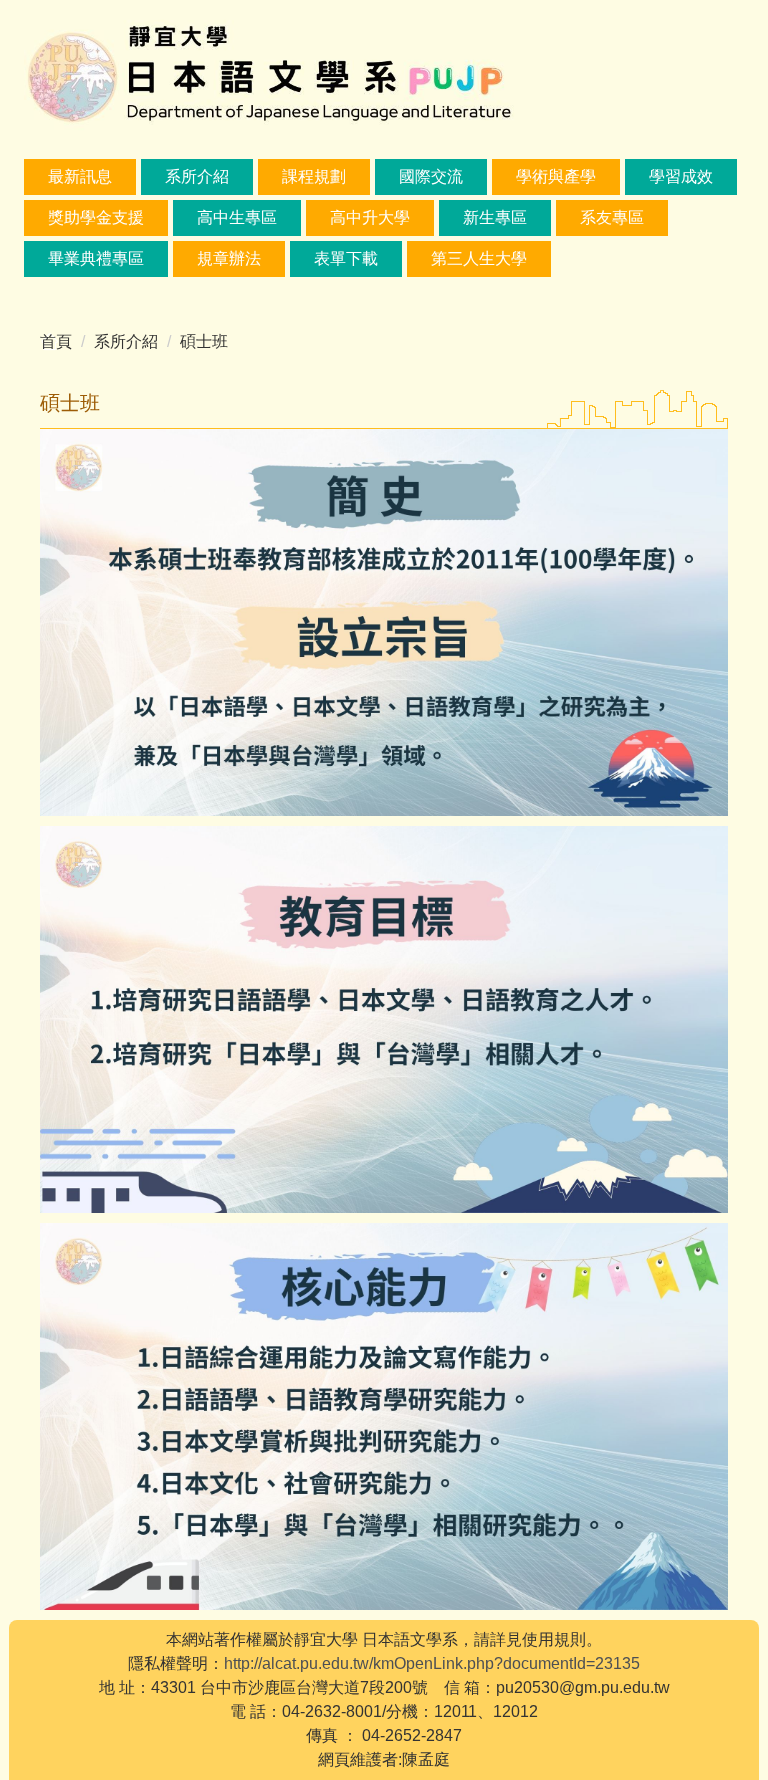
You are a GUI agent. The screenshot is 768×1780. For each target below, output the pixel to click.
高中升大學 (370, 217)
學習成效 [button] (681, 176)
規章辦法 (229, 258)
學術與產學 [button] (556, 176)
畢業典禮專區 (96, 258)
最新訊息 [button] (80, 176)
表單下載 (346, 258)
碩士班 (204, 341)
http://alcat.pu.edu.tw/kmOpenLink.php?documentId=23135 (432, 1663)
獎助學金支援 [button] (96, 217)
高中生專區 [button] (237, 217)
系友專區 (612, 217)
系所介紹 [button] (197, 176)
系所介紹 (126, 341)
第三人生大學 (479, 258)
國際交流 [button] (431, 176)
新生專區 (495, 217)
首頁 (56, 341)
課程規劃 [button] (314, 176)
